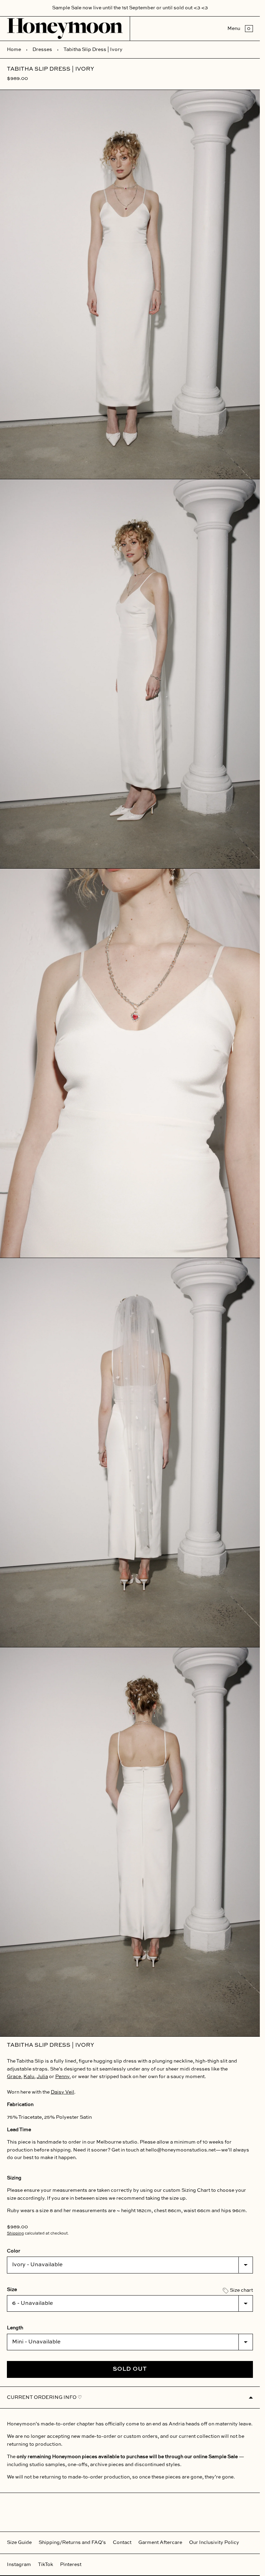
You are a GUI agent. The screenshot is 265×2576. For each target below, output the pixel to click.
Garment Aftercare (160, 2543)
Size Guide (19, 2543)
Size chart (241, 2290)
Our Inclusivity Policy (214, 2543)
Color (14, 2251)
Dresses (42, 50)
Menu (234, 29)
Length (15, 2328)
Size (12, 2290)
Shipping (15, 2233)
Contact (122, 2543)
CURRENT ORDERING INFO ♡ (45, 2398)
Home (14, 50)
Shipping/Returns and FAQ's (72, 2543)
